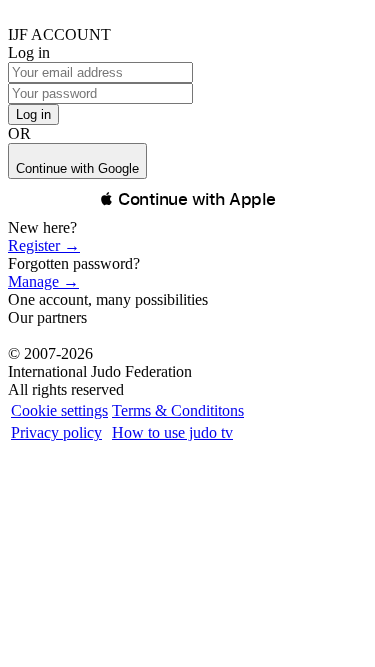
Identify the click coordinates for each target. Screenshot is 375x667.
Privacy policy (56, 432)
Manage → (43, 281)
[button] (187, 199)
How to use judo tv (172, 432)
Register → (44, 245)
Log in (33, 114)
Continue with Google (77, 168)
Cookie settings (59, 410)
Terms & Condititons (178, 410)
